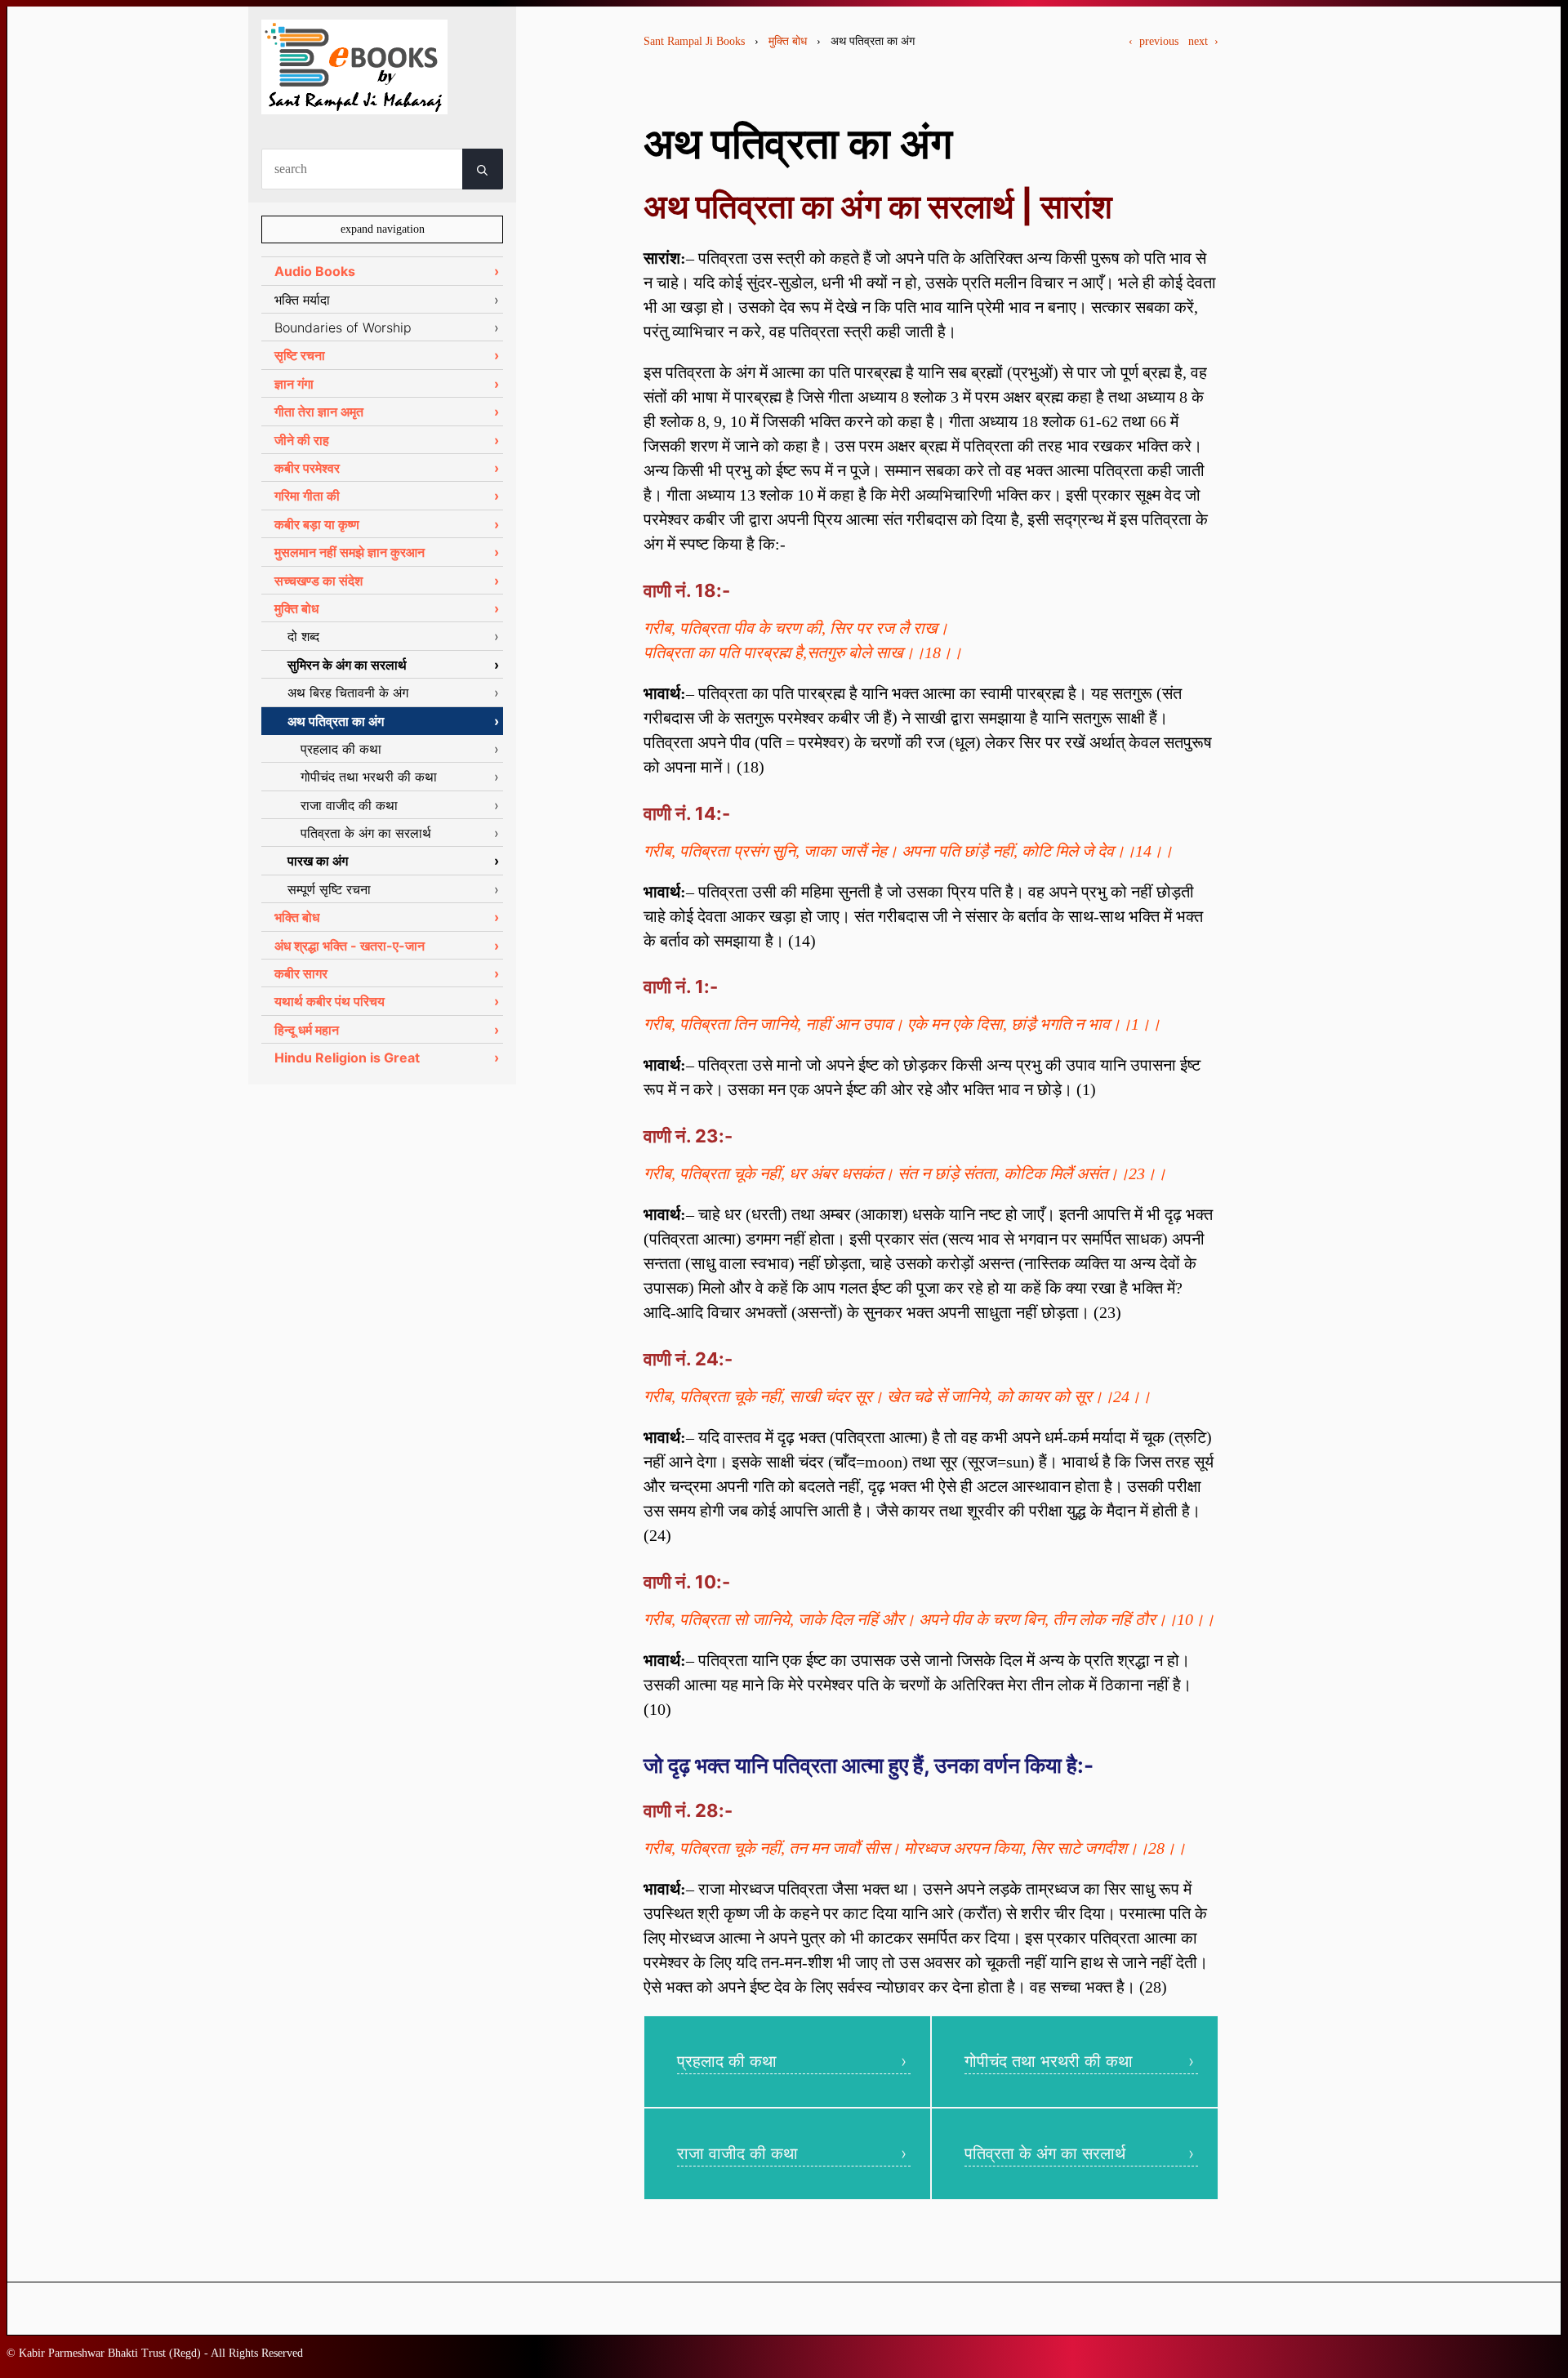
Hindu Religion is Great (347, 1058)
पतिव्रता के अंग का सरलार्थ (1045, 2153)
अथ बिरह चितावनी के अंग (348, 692)
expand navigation (383, 229)
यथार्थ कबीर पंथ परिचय (330, 1001)
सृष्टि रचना (300, 355)
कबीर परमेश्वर (307, 468)
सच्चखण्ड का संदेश (318, 581)
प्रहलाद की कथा (727, 2061)
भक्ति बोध (297, 917)
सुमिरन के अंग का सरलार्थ (347, 665)
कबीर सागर (301, 973)
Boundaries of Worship (343, 327)
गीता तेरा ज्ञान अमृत (319, 412)
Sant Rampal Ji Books (694, 41)
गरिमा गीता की (307, 496)
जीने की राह (302, 440)
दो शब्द (303, 636)
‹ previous (1154, 41)
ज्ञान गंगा (294, 384)
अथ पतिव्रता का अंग (336, 721)
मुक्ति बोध (788, 41)
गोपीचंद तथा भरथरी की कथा (1049, 2061)
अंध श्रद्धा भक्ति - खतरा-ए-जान (350, 946)
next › (1203, 41)
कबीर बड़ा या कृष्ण (317, 524)
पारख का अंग (318, 861)
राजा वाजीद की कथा (737, 2153)
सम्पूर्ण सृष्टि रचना (329, 889)
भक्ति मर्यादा (302, 300)
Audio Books (315, 271)
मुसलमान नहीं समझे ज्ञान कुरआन (350, 552)
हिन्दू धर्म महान (307, 1030)
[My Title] (354, 100)
